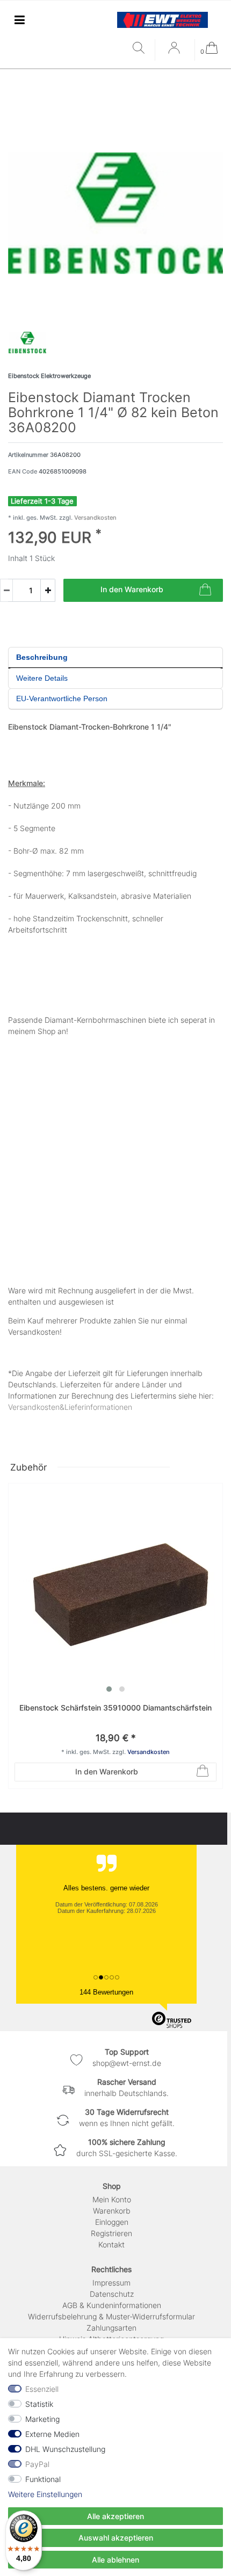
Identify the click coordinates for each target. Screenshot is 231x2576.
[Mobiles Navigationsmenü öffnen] (19, 20)
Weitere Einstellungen (45, 2494)
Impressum (111, 2283)
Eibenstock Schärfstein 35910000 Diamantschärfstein (115, 1708)
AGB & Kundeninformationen (112, 2305)
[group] (115, 1590)
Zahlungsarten (111, 2328)
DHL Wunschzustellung (65, 2449)
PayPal (37, 2464)
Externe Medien (52, 2434)
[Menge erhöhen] (48, 590)
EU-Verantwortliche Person (62, 698)
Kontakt (111, 2244)
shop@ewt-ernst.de (127, 2063)
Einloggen (112, 2222)
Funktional (43, 2479)
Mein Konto (112, 2199)
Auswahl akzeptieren (116, 2538)
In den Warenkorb (132, 589)
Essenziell (42, 2389)
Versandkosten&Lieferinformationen (70, 1407)
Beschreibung (42, 657)
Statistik (39, 2404)
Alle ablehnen (115, 2560)
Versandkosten (95, 518)
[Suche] (141, 49)
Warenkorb (112, 2211)
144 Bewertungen (106, 1992)
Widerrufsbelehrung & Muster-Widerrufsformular (111, 2316)
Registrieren (111, 2233)
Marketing (42, 2419)
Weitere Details (42, 678)
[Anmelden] (175, 52)
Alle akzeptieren (115, 2516)
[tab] (115, 658)
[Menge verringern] (6, 590)
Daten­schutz (112, 2294)
